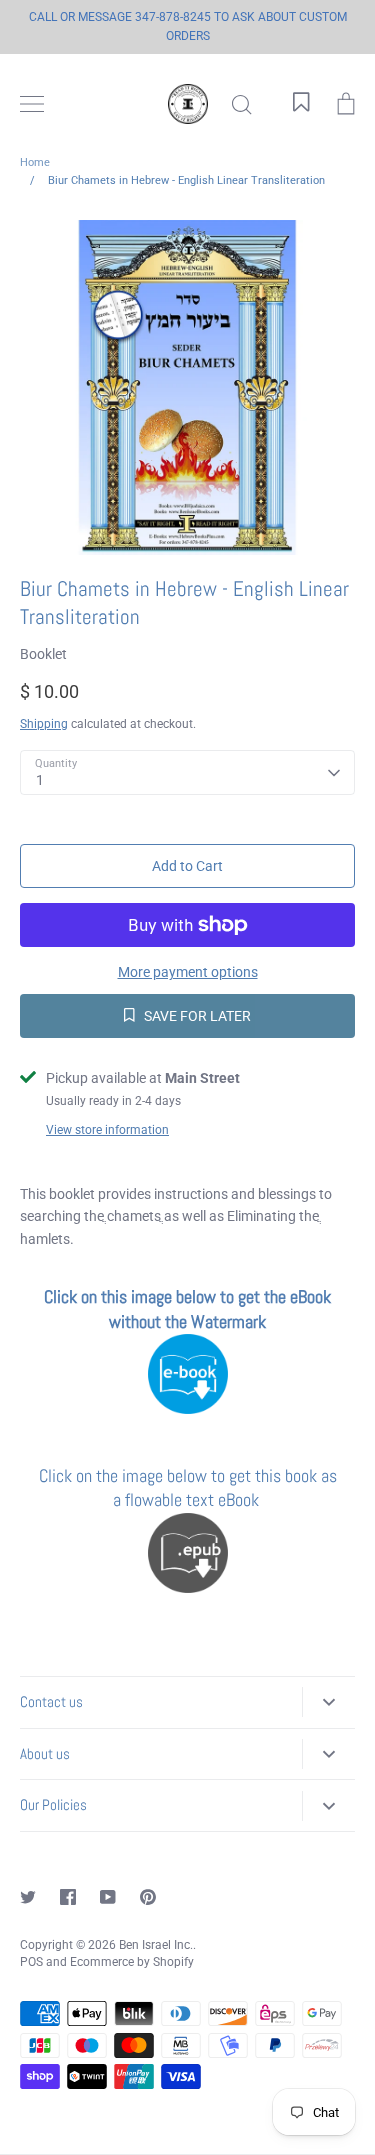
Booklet (43, 654)
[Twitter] (28, 1897)
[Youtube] (108, 1897)
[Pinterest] (148, 1897)
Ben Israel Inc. (156, 1945)
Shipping (44, 724)
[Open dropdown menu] (328, 1702)
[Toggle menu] (32, 104)
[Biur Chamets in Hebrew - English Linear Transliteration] (188, 1408)
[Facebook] (68, 1897)
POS (31, 1962)
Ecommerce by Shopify (132, 1962)
